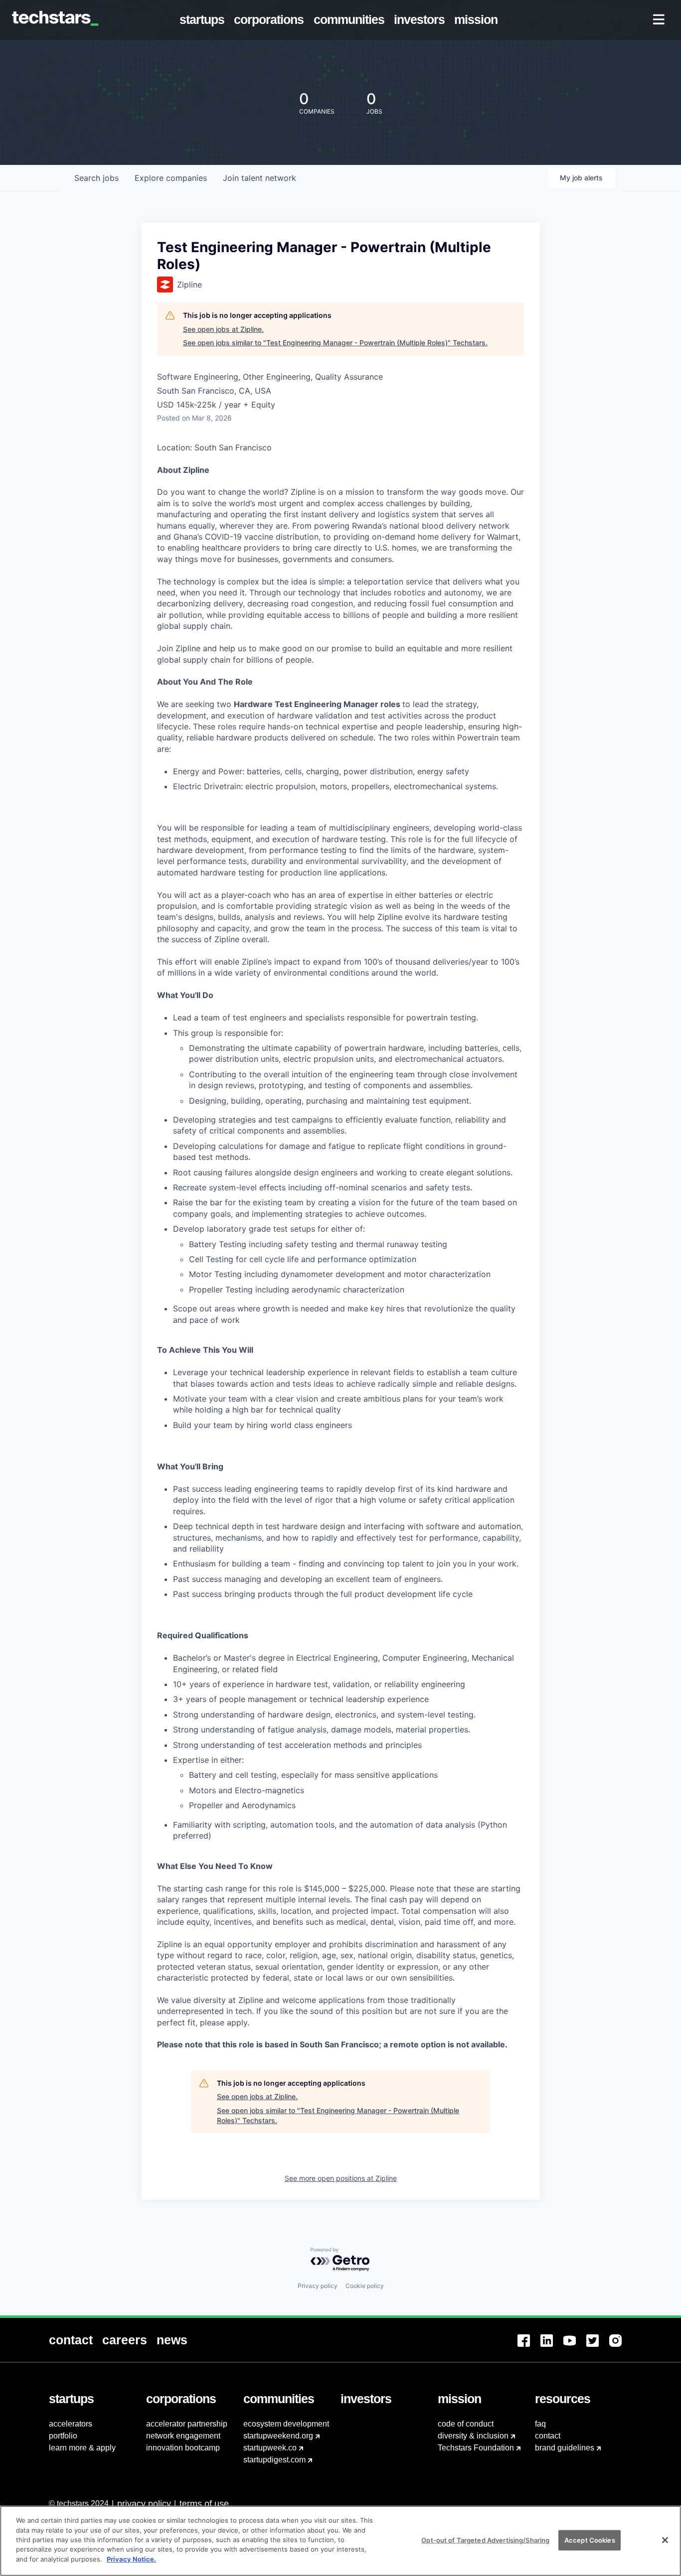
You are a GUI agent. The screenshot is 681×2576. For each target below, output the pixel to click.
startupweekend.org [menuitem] (278, 2436)
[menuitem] (204, 20)
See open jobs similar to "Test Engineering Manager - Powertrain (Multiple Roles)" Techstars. (335, 343)
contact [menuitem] (548, 2436)
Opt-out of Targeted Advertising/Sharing (485, 2540)
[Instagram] (621, 2347)
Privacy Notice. (131, 2559)
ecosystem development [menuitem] (286, 2424)
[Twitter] (598, 2347)
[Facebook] (529, 2347)
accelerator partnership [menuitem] (187, 2424)
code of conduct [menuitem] (466, 2424)
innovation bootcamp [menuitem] (183, 2448)
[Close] (665, 2540)
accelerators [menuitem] (71, 2424)
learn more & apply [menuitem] (82, 2448)
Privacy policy (318, 2286)
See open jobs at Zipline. (223, 329)
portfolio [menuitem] (63, 2436)
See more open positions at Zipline (341, 2178)
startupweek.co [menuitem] (270, 2448)
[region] (340, 2541)
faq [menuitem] (540, 2424)
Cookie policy (365, 2286)
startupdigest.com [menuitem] (274, 2460)
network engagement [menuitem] (183, 2436)
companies (171, 178)
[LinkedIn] (552, 2347)
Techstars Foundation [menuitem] (476, 2448)
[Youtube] (575, 2347)
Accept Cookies (590, 2540)
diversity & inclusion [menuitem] (473, 2436)
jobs (96, 178)
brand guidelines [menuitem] (565, 2448)
